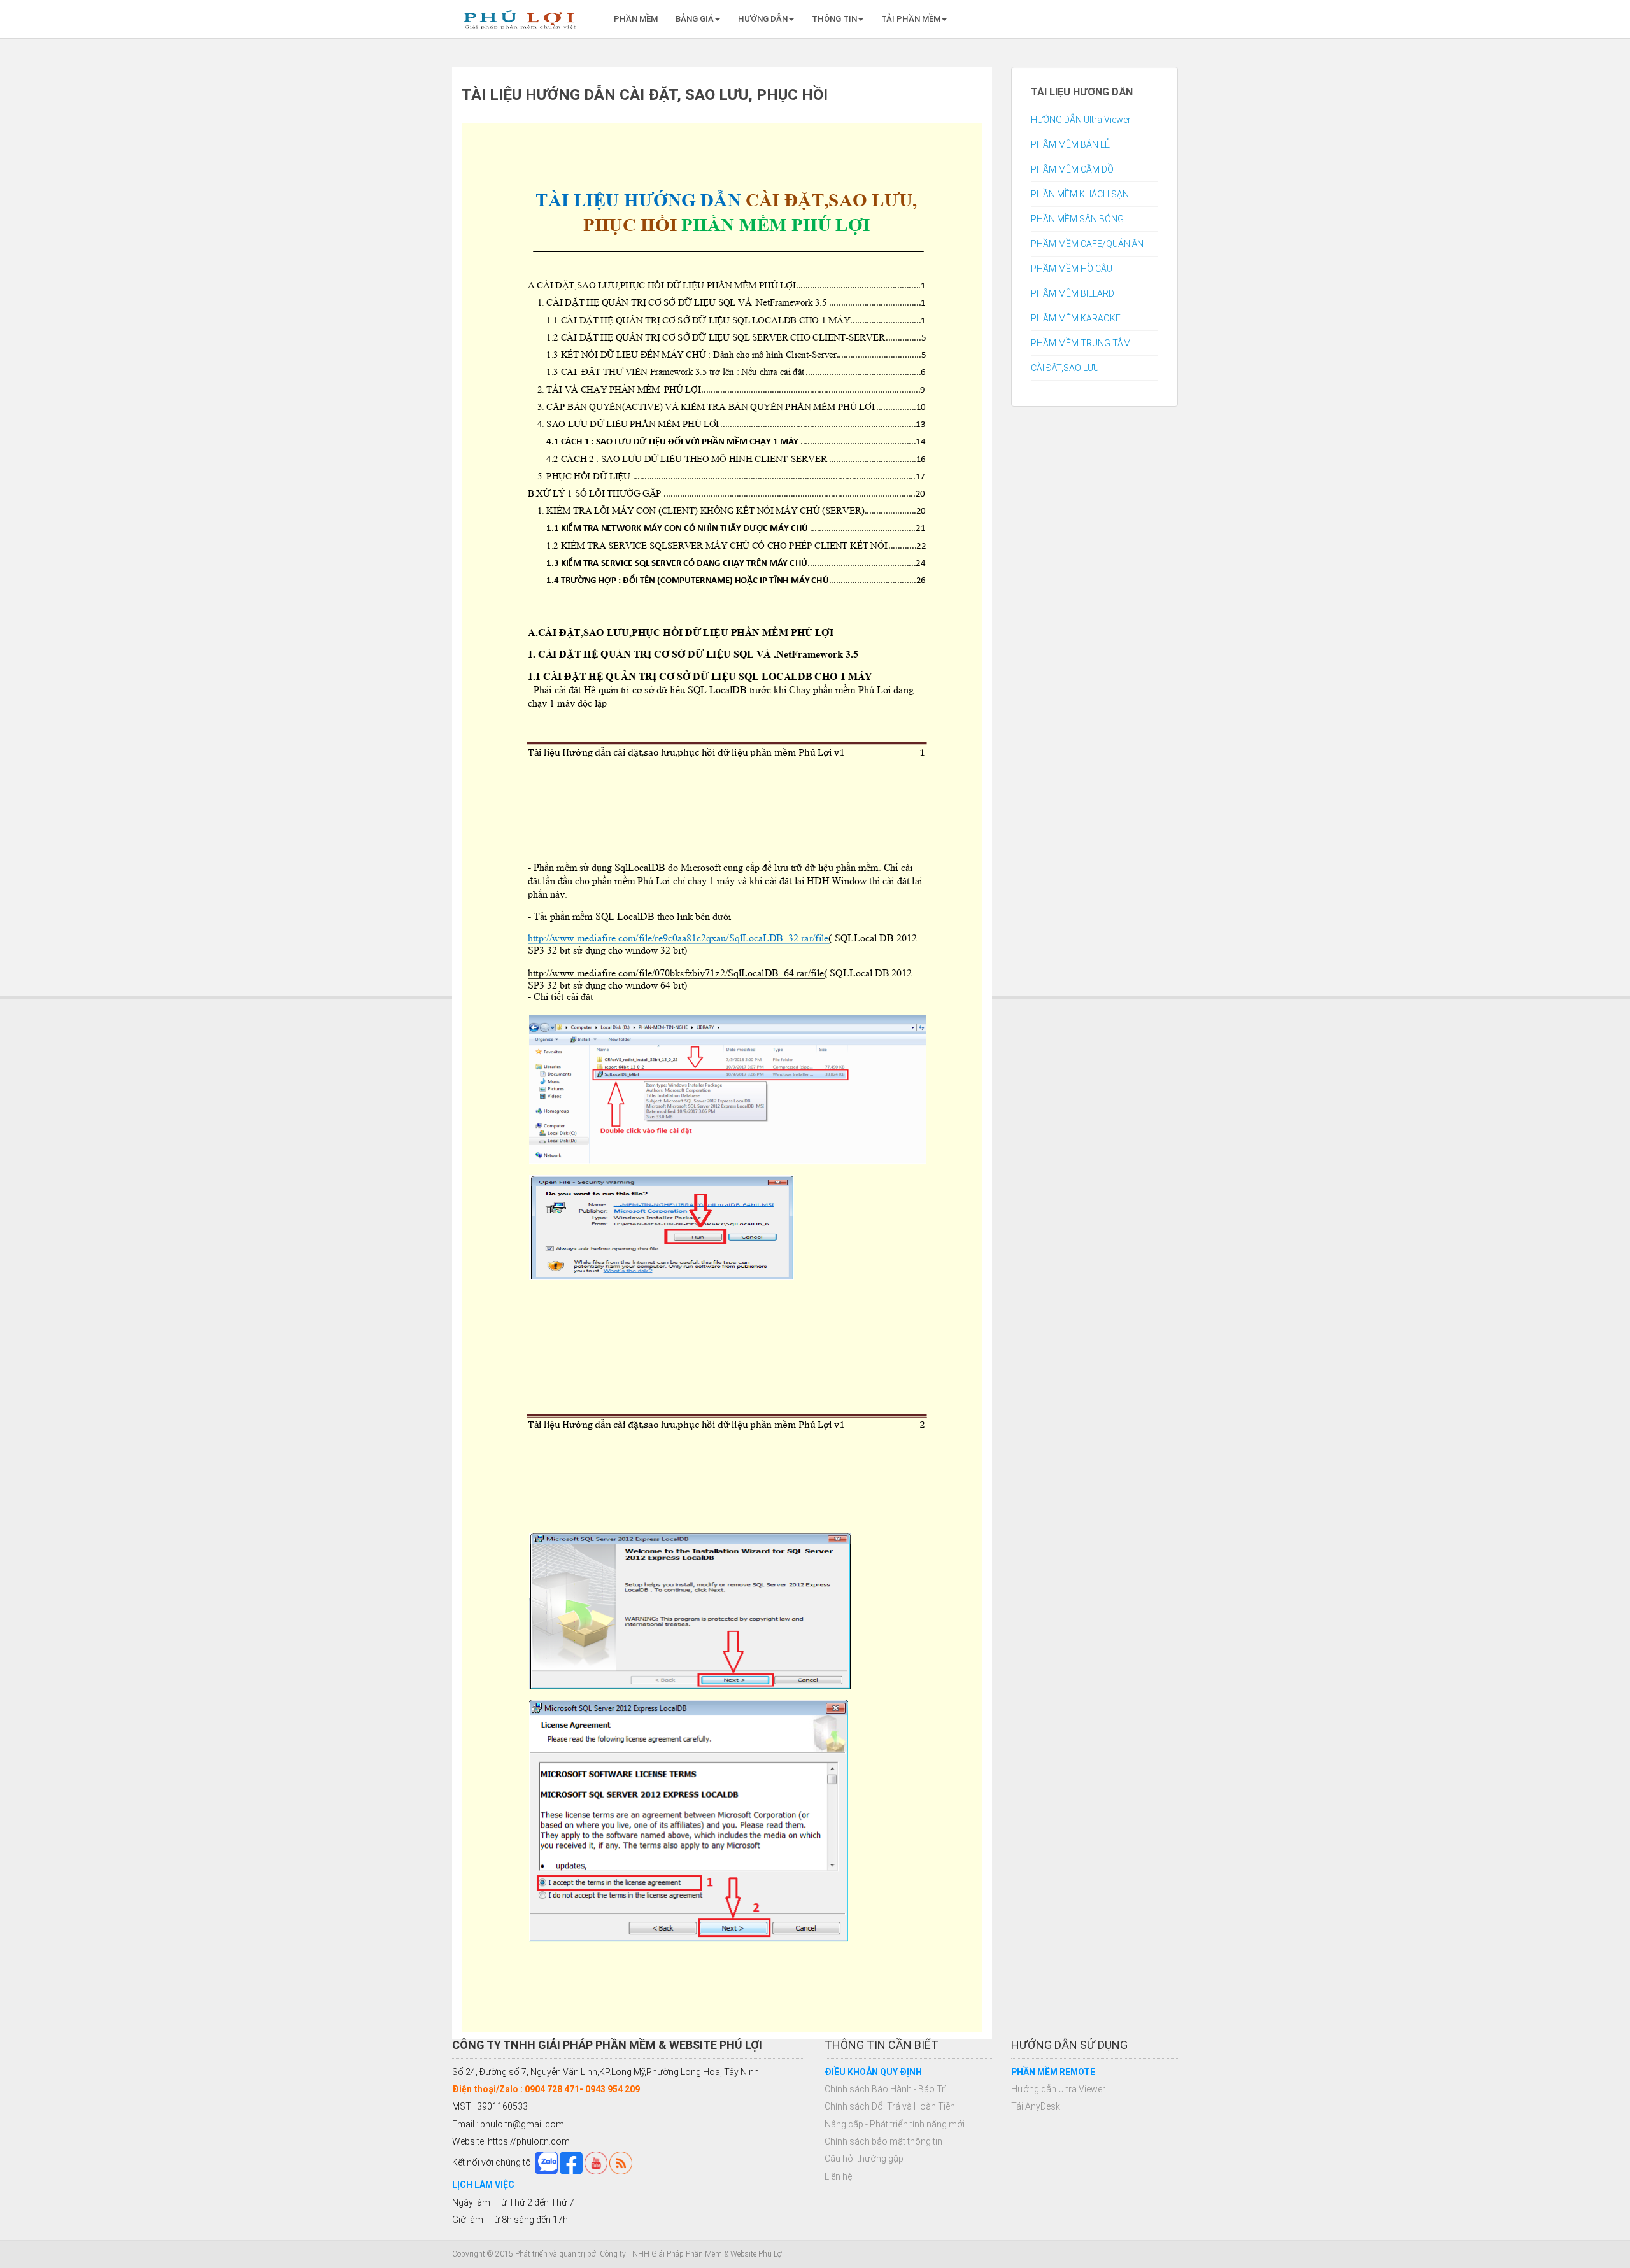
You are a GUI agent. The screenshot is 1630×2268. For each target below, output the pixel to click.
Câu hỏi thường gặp (864, 2159)
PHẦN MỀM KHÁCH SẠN (1080, 194)
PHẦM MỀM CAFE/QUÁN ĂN (1087, 244)
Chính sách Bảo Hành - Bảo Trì (886, 2089)
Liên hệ (838, 2176)
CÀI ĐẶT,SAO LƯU (1065, 368)
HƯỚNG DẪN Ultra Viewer (1081, 120)
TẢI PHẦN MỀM (911, 19)
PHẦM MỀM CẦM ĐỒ (1072, 169)
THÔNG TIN (834, 19)
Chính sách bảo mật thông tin (883, 2141)
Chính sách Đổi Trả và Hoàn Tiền (890, 2106)
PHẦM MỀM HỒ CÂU (1072, 269)
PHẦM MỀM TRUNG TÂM (1081, 343)
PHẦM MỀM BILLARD (1073, 293)
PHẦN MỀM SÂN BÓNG (1077, 219)
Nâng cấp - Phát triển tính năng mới (895, 2124)
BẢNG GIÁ (695, 19)
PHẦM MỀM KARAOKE (1076, 318)
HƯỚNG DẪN (763, 19)
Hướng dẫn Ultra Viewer (1058, 2089)
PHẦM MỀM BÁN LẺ (1070, 144)
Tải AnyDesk (1036, 2106)
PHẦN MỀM (636, 19)
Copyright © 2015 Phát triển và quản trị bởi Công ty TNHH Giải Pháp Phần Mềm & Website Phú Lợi (618, 2254)
